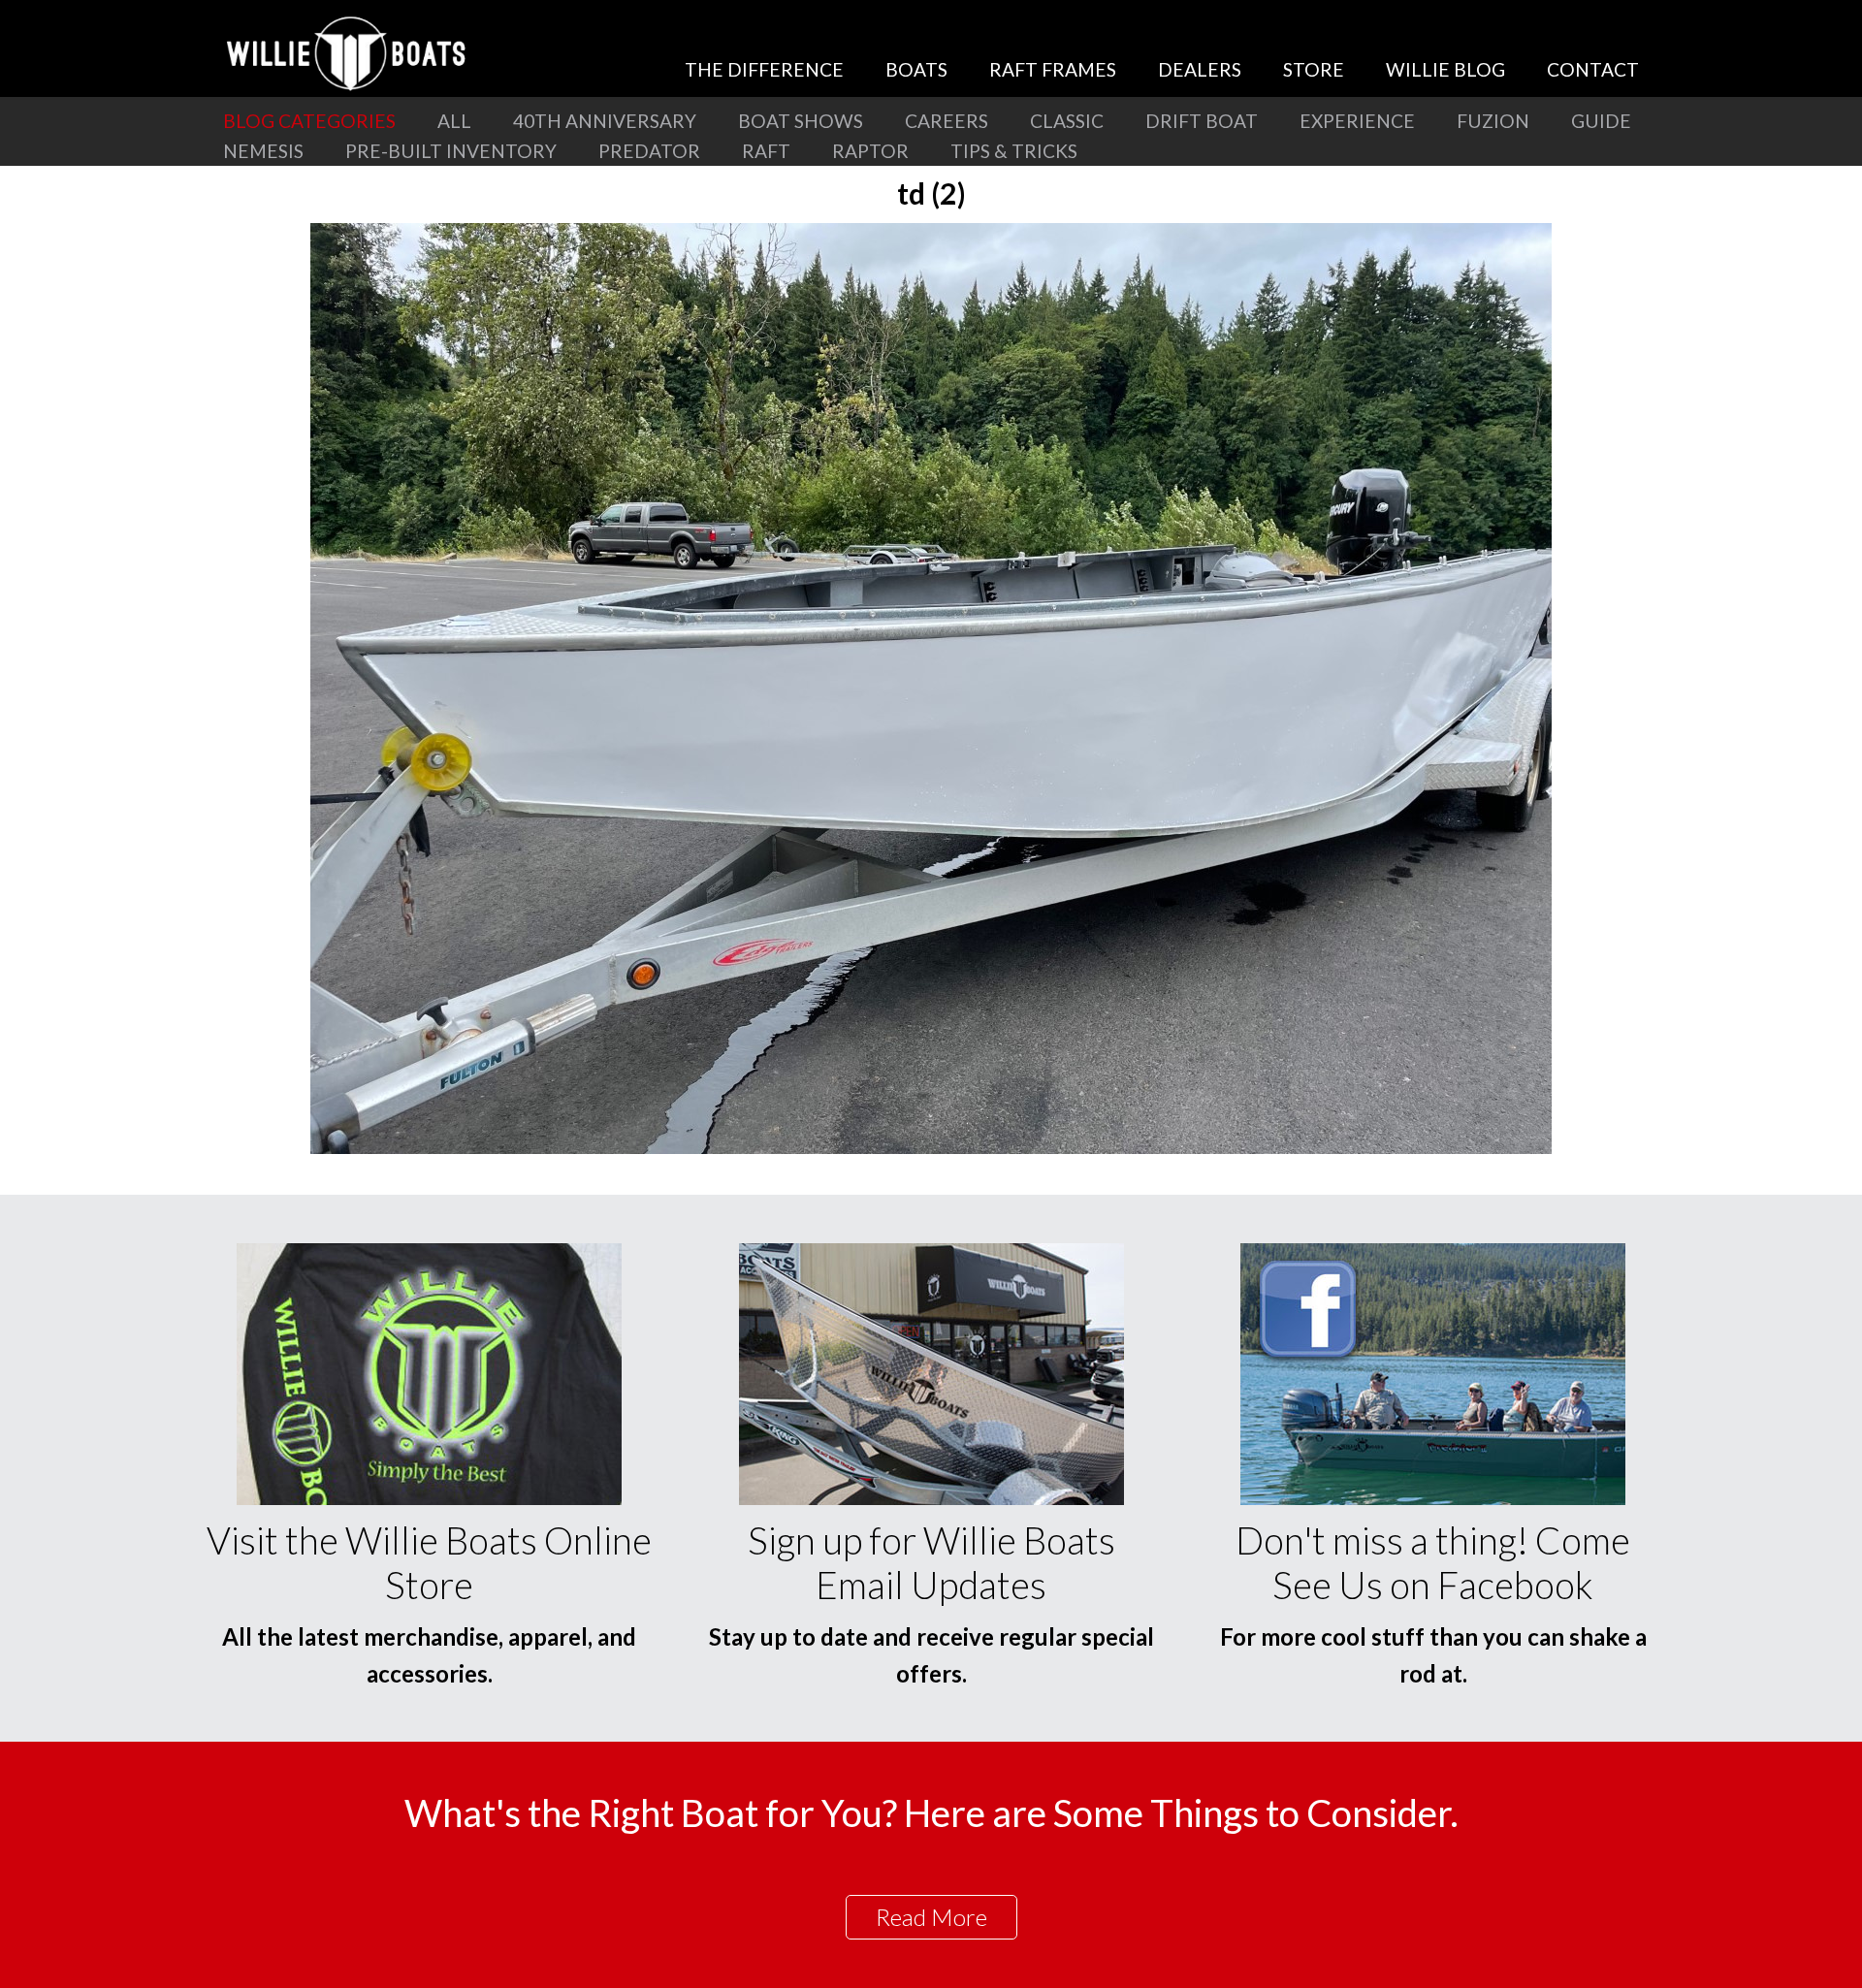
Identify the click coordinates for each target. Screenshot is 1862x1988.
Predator (649, 151)
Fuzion (1493, 121)
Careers (947, 121)
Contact (1593, 69)
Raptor (870, 151)
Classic (1067, 121)
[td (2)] (931, 1148)
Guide (1601, 121)
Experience (1357, 121)
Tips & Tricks (1014, 151)
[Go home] (349, 53)
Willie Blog (1445, 69)
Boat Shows (801, 121)
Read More (931, 1917)
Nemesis (263, 151)
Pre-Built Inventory (451, 151)
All (454, 121)
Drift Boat (1202, 121)
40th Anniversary (605, 121)
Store (1314, 69)
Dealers (1200, 69)
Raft (766, 151)
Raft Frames (1053, 69)
